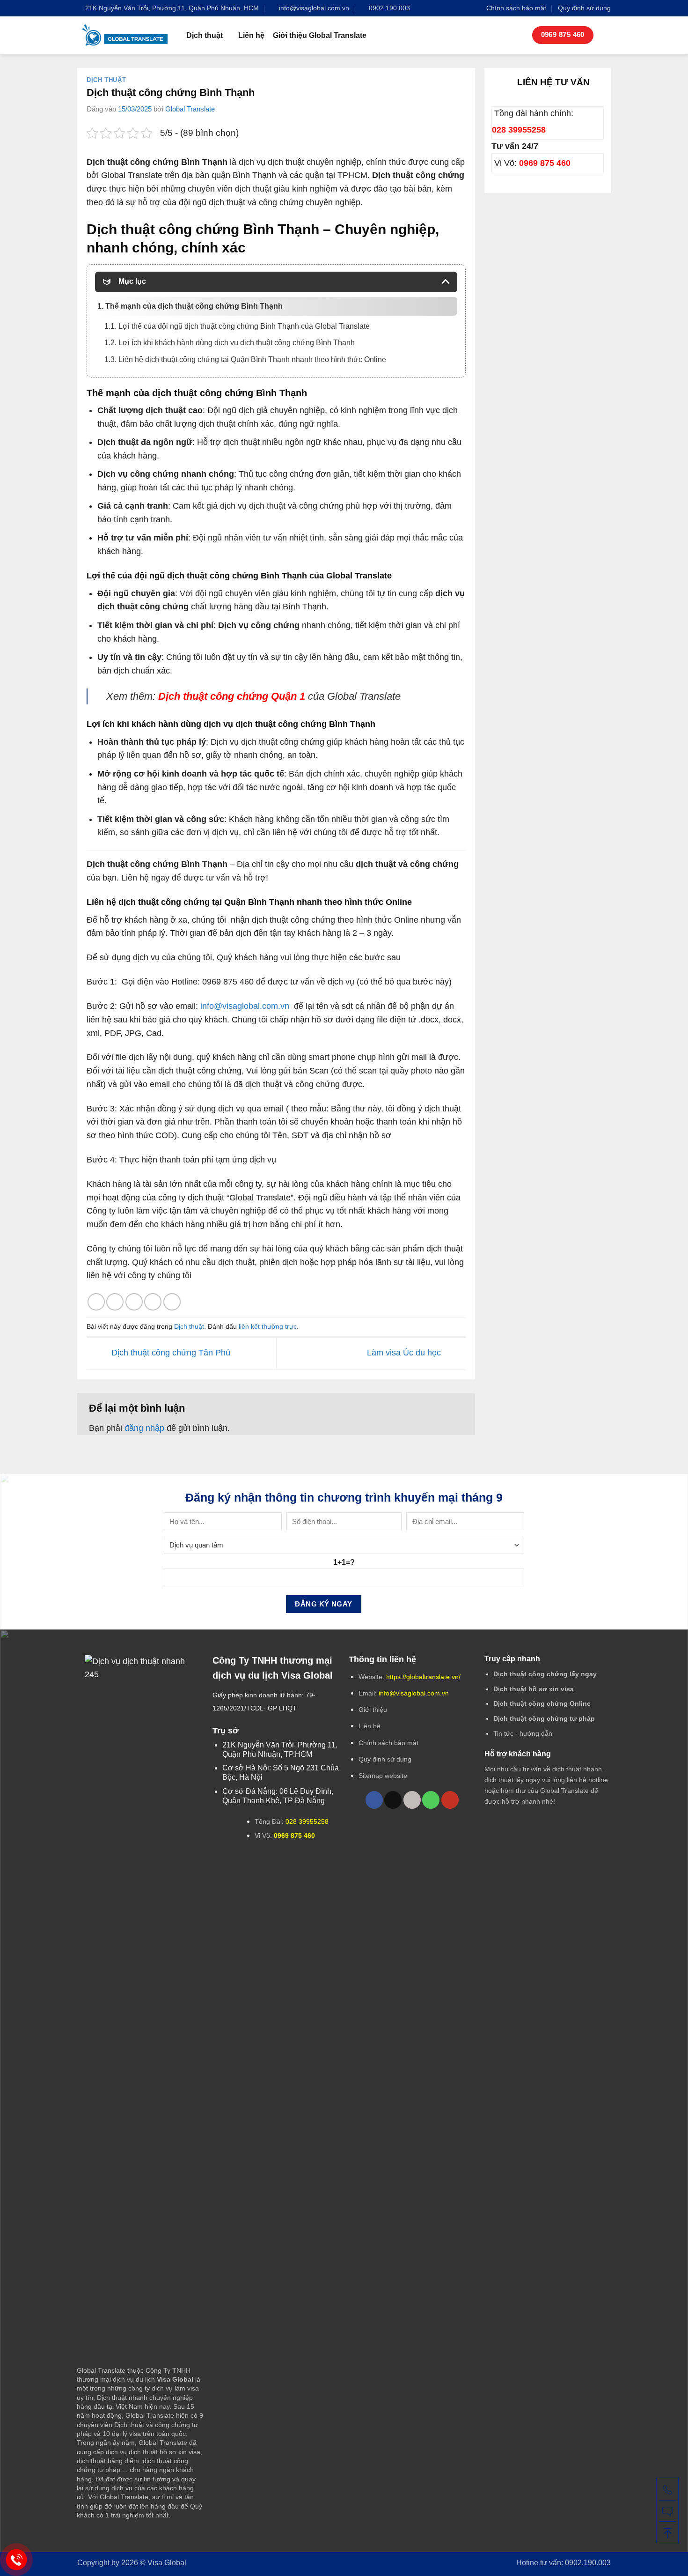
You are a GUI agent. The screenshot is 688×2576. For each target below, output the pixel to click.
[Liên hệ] (17, 2560)
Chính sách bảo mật (516, 8)
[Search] (606, 35)
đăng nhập (144, 1428)
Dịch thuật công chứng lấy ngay (545, 1674)
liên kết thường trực (268, 1326)
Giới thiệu (373, 1710)
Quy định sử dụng (584, 8)
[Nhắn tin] (667, 2510)
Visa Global (167, 2562)
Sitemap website (383, 1776)
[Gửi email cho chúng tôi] (412, 1800)
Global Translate (190, 109)
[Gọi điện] (667, 2489)
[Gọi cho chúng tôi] (431, 1800)
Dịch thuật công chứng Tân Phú (170, 1353)
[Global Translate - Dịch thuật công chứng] (125, 35)
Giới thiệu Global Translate (320, 35)
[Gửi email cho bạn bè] (134, 1302)
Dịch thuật (205, 35)
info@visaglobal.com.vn (245, 1006)
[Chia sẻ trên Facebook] (96, 1302)
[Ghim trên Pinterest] (153, 1302)
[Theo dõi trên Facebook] (374, 1800)
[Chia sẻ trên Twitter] (115, 1302)
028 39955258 (519, 130)
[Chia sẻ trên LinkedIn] (172, 1302)
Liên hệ (251, 35)
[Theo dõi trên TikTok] (393, 1800)
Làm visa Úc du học (405, 1353)
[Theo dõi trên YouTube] (450, 1800)
